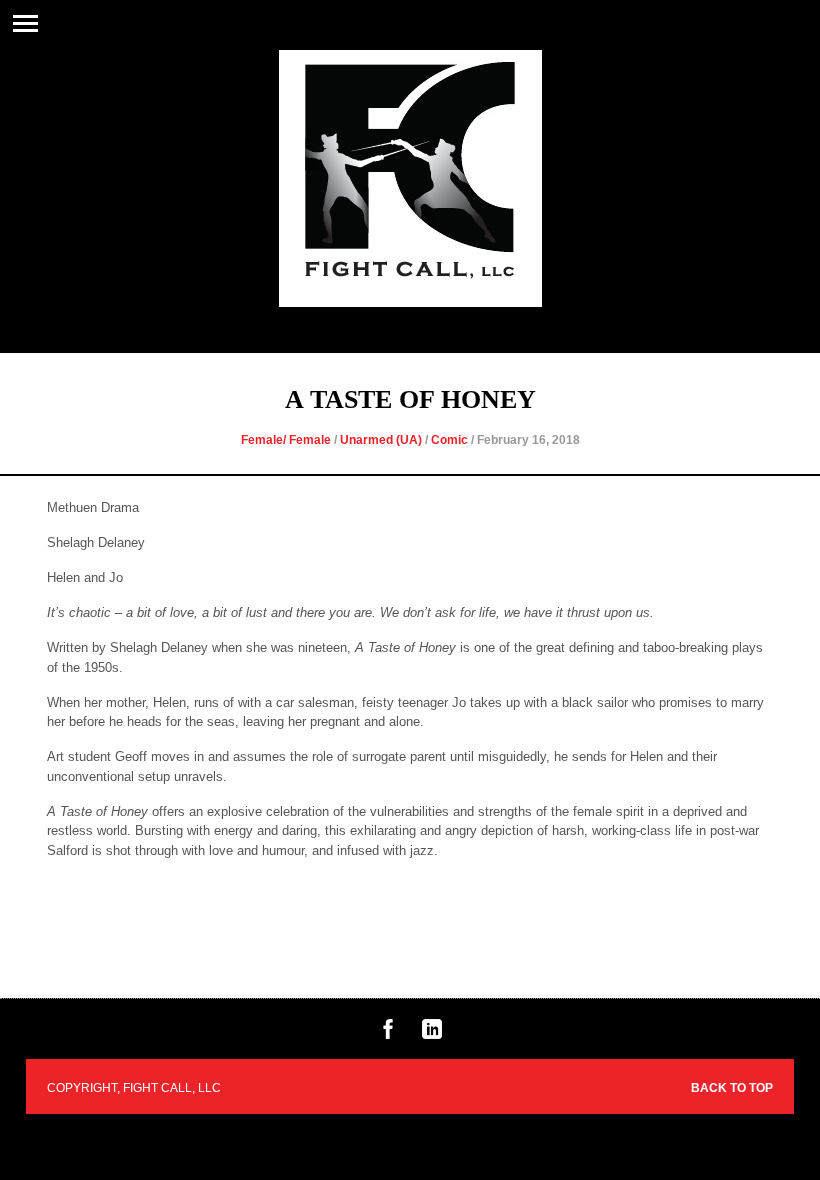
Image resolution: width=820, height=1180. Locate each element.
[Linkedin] (432, 1034)
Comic (449, 440)
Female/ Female (286, 440)
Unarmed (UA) (381, 440)
